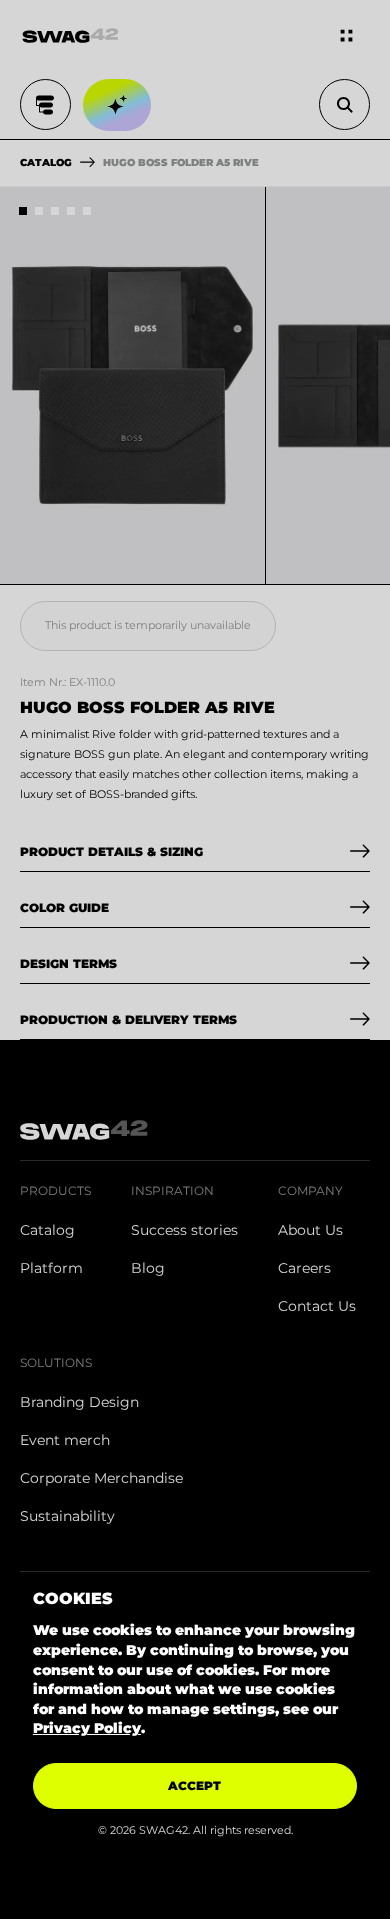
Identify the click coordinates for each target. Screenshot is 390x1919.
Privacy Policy (87, 1728)
